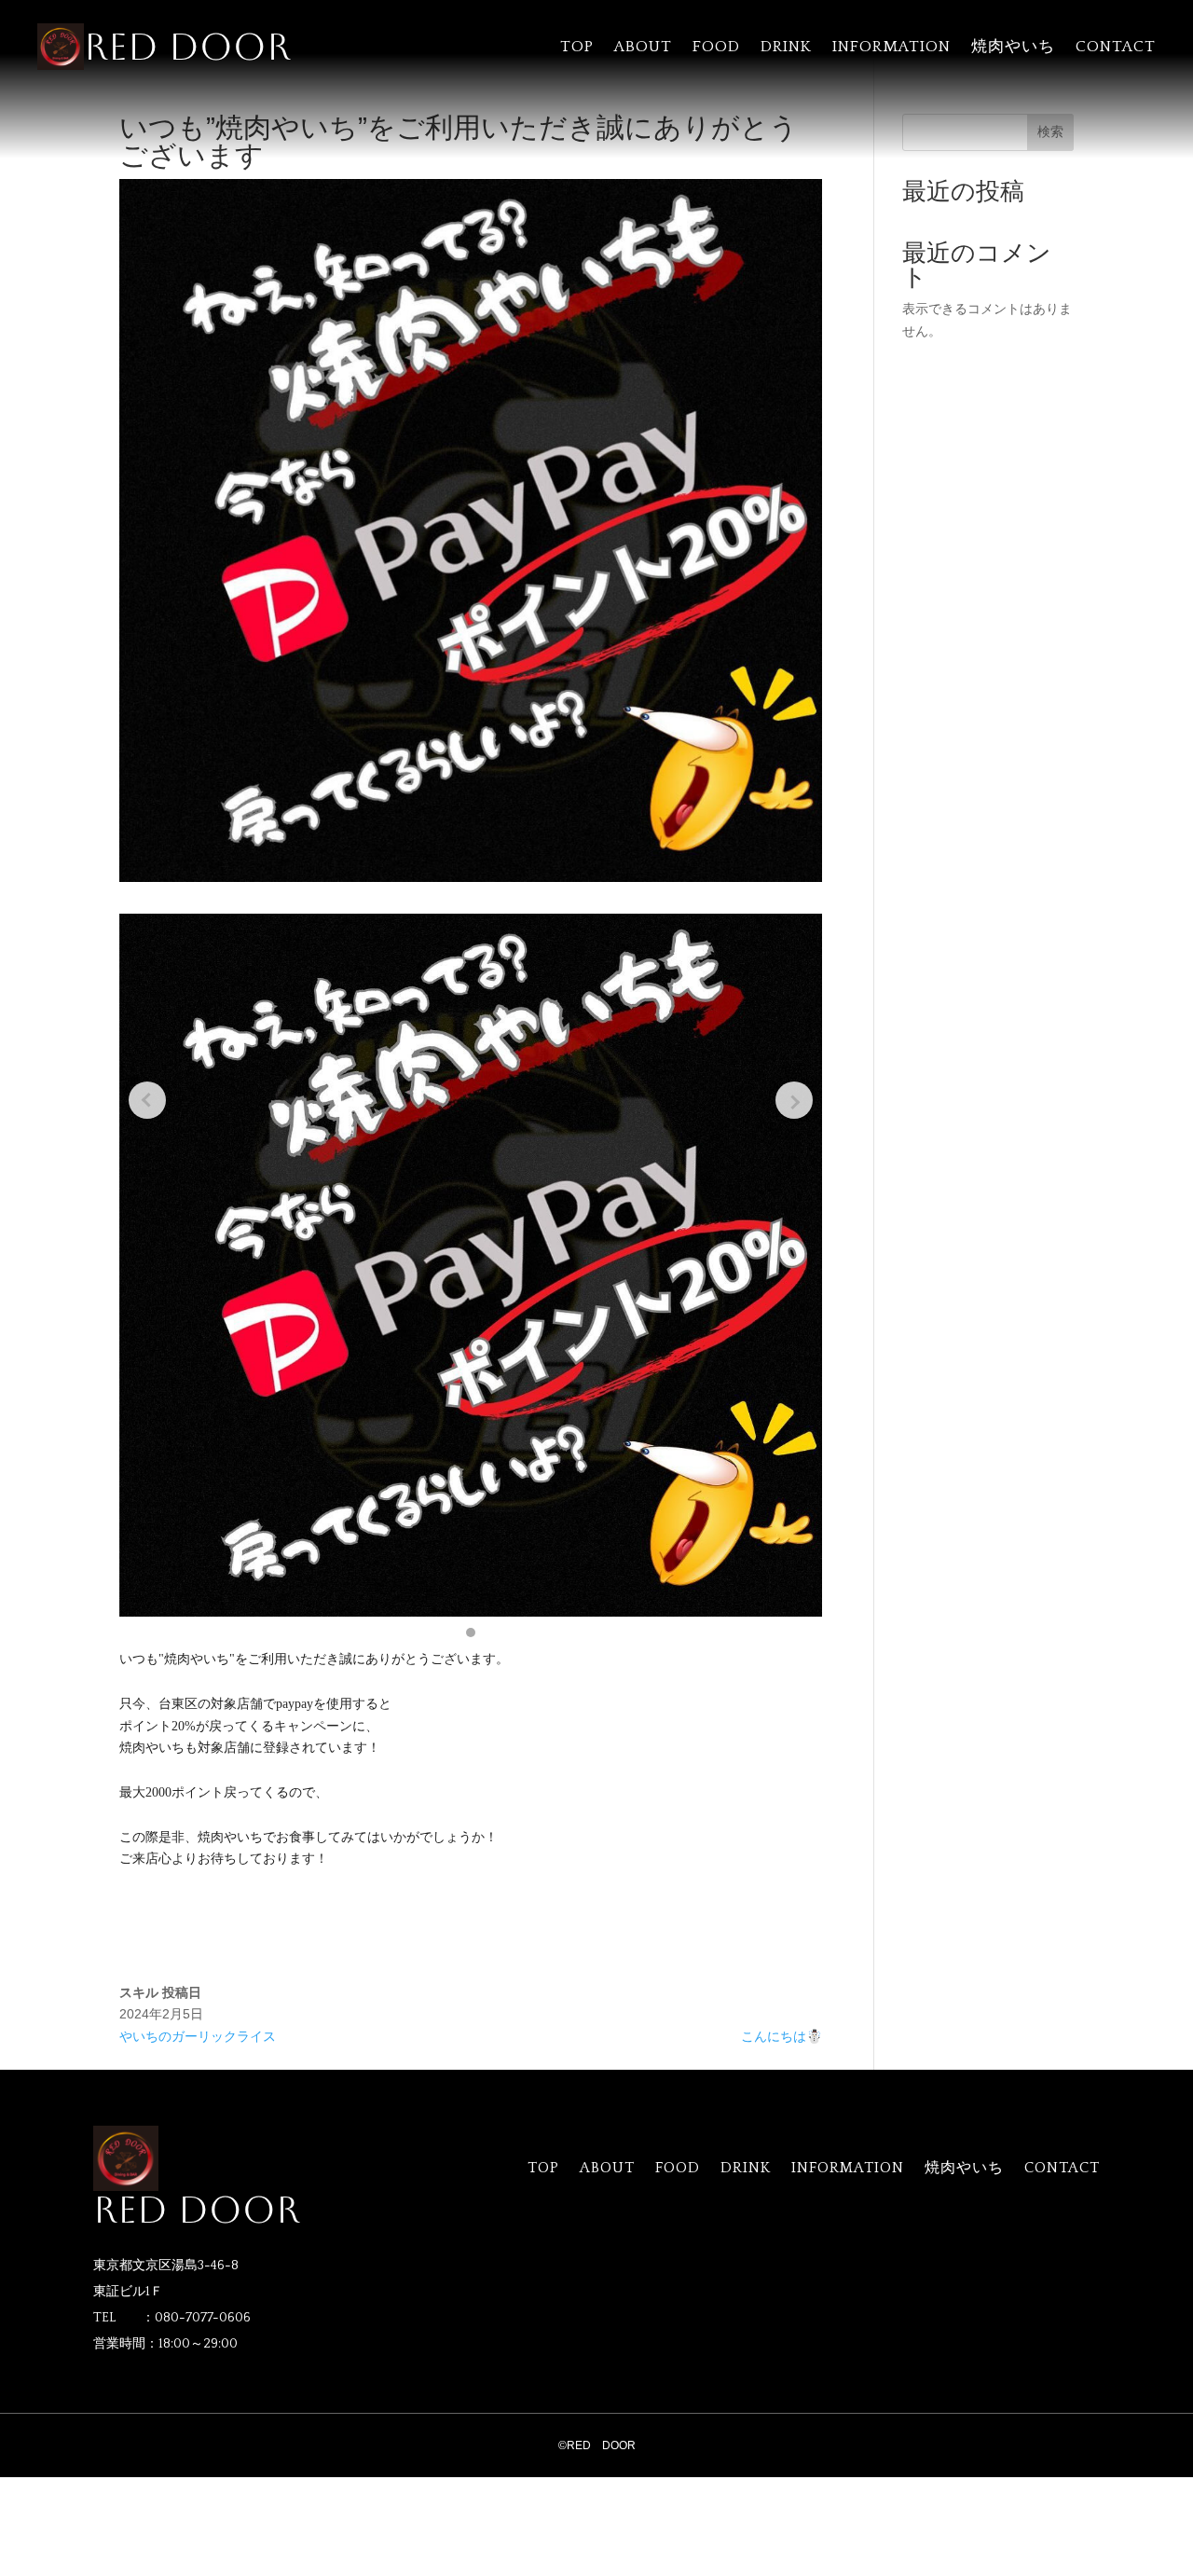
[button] (471, 1632)
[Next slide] (794, 1100)
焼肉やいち (1013, 48)
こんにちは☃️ (782, 2036)
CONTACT (1116, 48)
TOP (577, 48)
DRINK (786, 48)
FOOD (716, 48)
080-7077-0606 (203, 2318)
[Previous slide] (147, 1100)
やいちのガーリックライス (198, 2036)
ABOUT (643, 48)
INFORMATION (891, 48)
